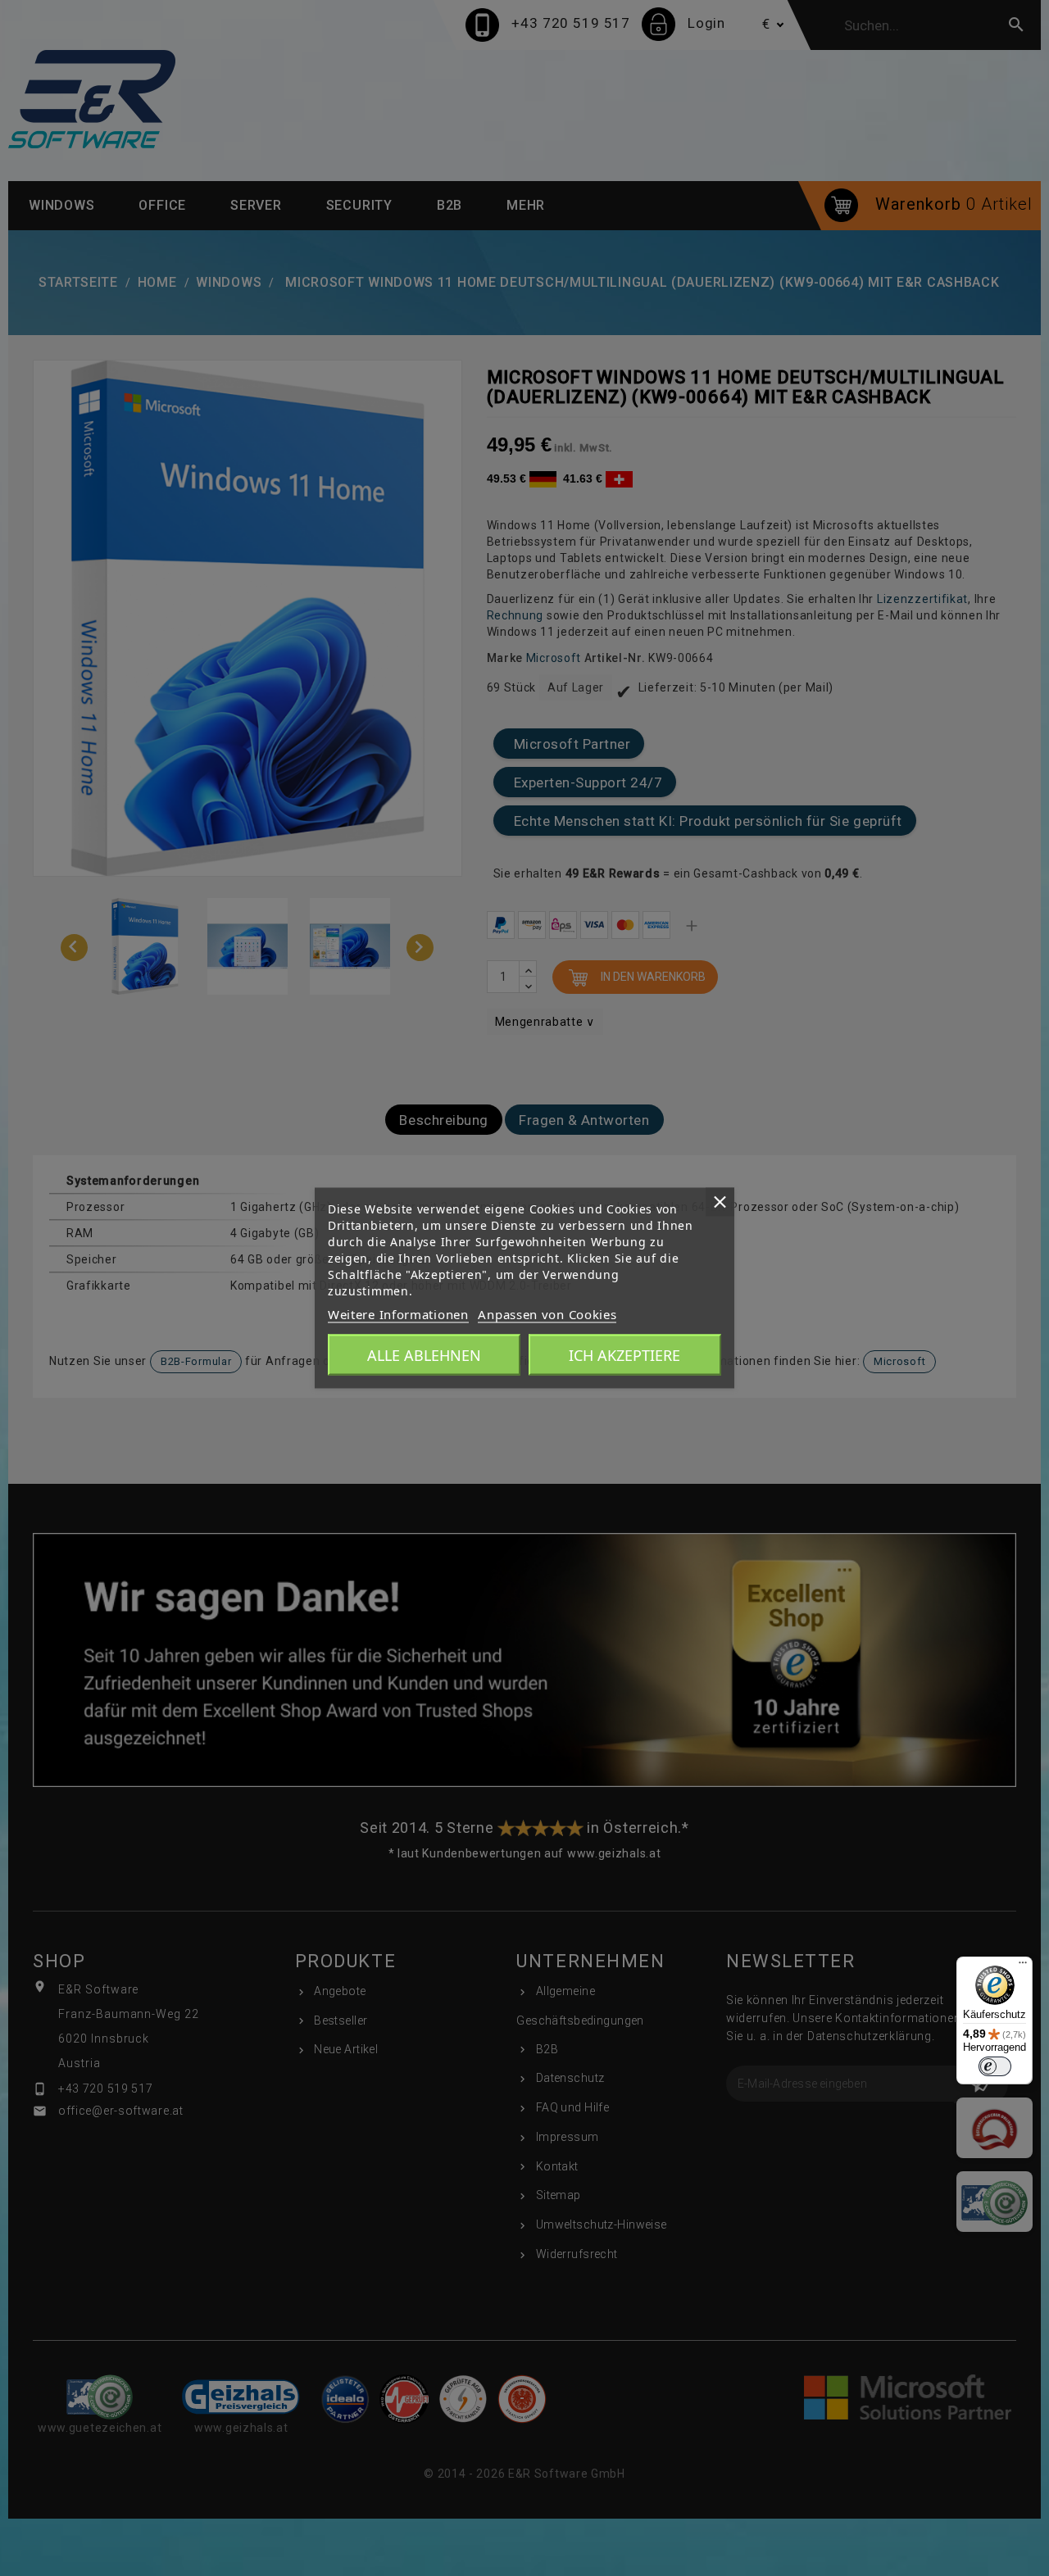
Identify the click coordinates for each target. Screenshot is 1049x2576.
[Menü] (1023, 1966)
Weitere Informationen (398, 1314)
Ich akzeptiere (624, 1355)
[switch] (995, 2066)
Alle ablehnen (424, 1355)
